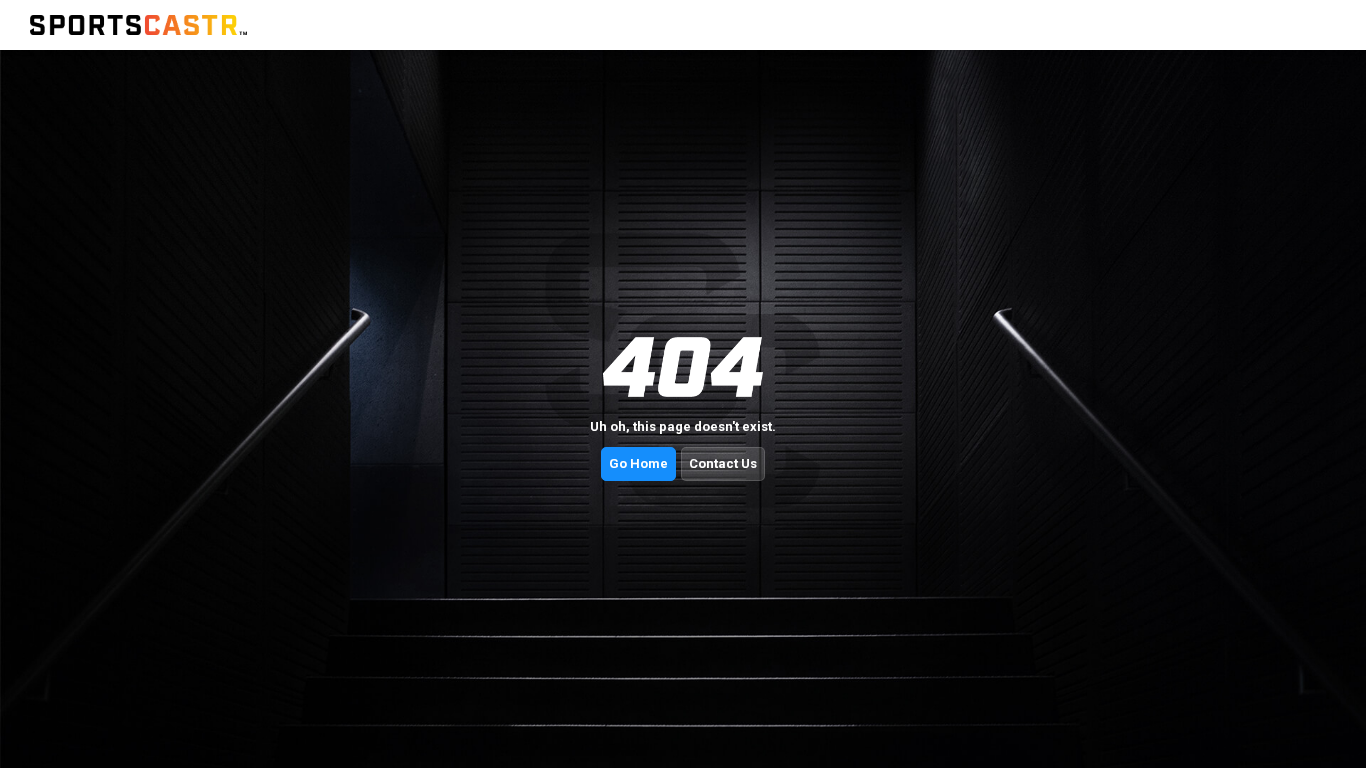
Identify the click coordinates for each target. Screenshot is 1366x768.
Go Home (638, 463)
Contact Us (723, 463)
